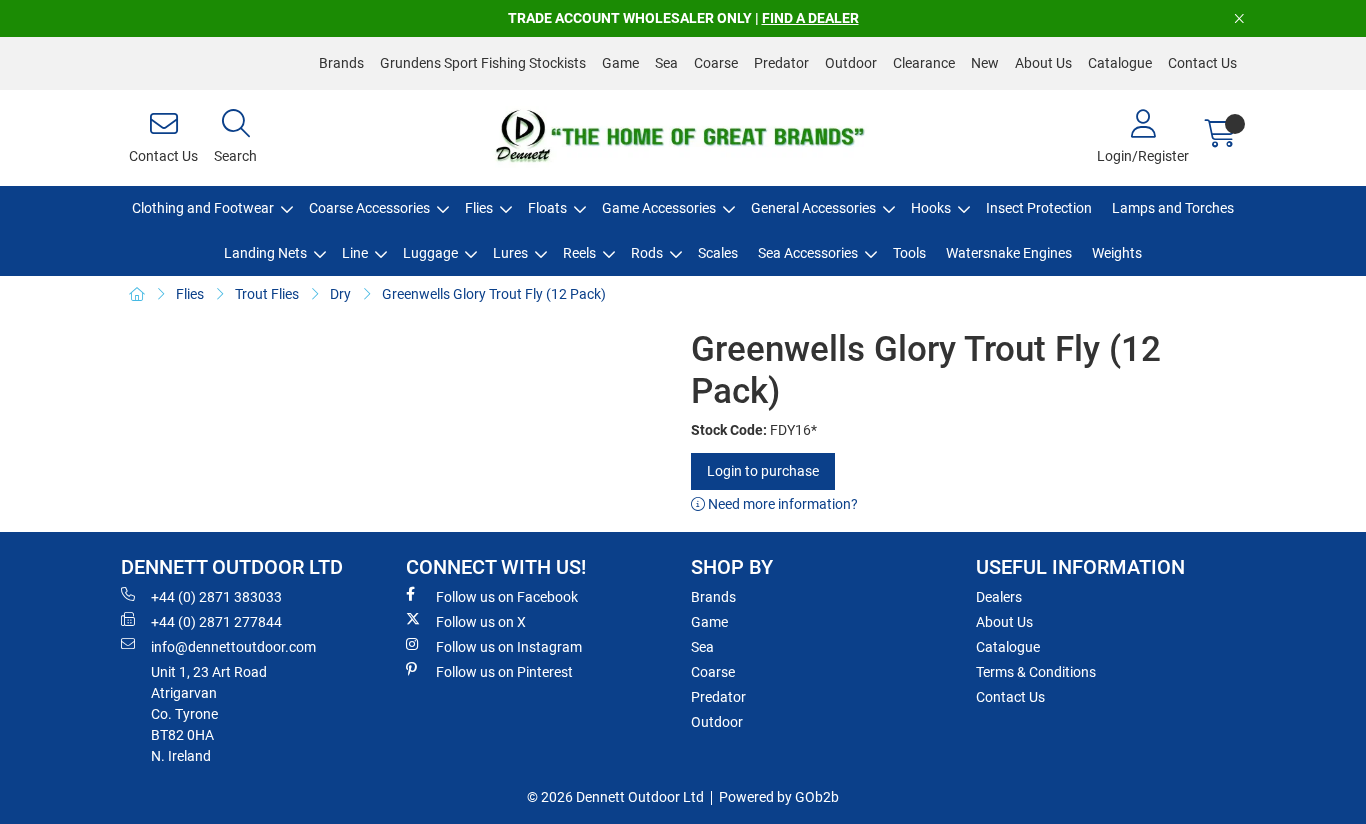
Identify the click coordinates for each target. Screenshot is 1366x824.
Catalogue (1120, 63)
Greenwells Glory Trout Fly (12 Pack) (494, 294)
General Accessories (813, 208)
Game (620, 63)
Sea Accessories (808, 253)
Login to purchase (763, 471)
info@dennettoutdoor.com (233, 647)
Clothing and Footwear (203, 208)
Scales (718, 253)
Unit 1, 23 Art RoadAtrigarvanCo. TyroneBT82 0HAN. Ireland (209, 714)
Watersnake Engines (1009, 253)
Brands (341, 63)
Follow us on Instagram (509, 647)
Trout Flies (267, 294)
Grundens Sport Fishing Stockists (483, 63)
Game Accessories (659, 208)
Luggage (430, 253)
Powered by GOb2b (779, 797)
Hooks (931, 208)
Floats (547, 208)
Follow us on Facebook (507, 597)
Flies (479, 208)
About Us (1043, 63)
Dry (340, 294)
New (985, 63)
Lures (510, 253)
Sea (666, 63)
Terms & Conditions (1036, 672)
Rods (647, 253)
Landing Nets (265, 253)
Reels (579, 253)
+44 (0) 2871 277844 (216, 622)
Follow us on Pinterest (504, 672)
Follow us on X (481, 622)
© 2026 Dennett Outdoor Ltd (615, 797)
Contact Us (1202, 63)
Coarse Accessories (369, 208)
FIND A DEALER (810, 18)
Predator (781, 63)
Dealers (999, 597)
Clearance (924, 63)
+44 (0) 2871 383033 (216, 597)
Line (355, 253)
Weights (1117, 253)
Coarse (716, 63)
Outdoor (851, 63)
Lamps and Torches (1173, 208)
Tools (909, 253)
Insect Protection (1039, 208)
